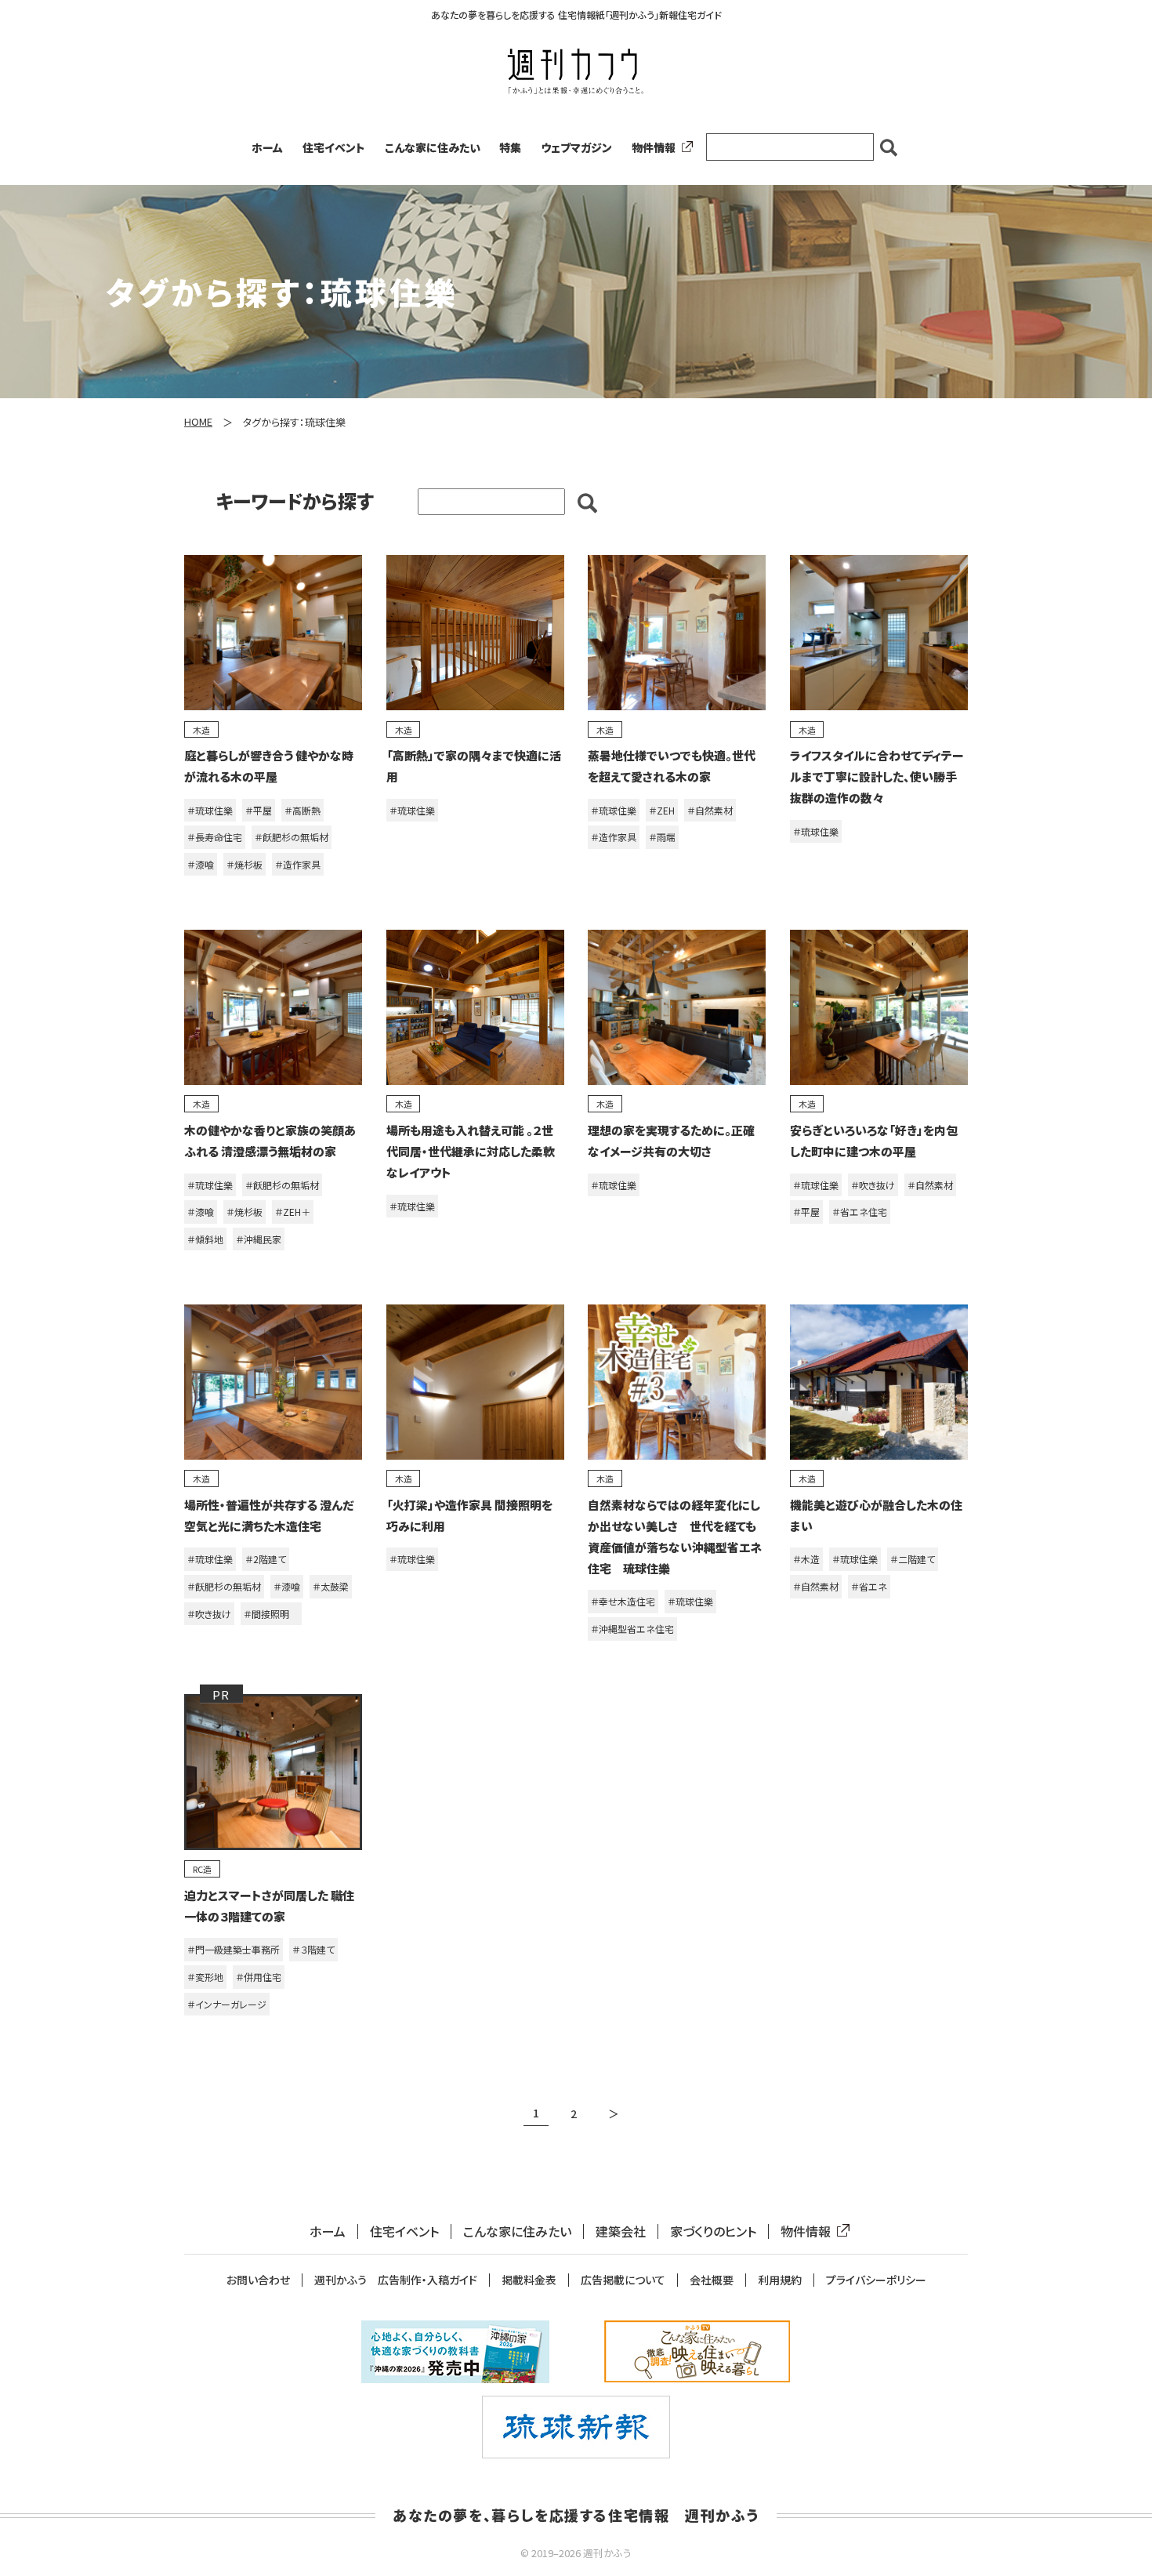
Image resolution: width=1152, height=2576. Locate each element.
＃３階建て (313, 1949)
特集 (510, 147)
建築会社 (621, 2231)
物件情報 (654, 147)
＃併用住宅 (259, 1977)
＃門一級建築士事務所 (234, 1949)
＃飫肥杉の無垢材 (292, 837)
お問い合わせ (258, 2280)
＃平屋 (259, 810)
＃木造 (806, 1559)
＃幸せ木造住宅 (623, 1601)
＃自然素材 (710, 810)
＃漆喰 (201, 864)
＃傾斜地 (205, 1239)
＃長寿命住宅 (215, 837)
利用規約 (780, 2280)
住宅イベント (334, 147)
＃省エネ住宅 (860, 1212)
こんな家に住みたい (433, 147)
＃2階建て (266, 1559)
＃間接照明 (271, 1614)
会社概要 (712, 2280)
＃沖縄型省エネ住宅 (632, 1629)
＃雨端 (662, 837)
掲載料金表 (529, 2280)
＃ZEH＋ (293, 1212)
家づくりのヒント (713, 2231)
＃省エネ (869, 1586)
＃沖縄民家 (259, 1239)
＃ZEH (662, 810)
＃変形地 (205, 1977)
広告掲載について (623, 2280)
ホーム (267, 147)
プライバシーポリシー (876, 2280)
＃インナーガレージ (227, 2004)
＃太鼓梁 (331, 1586)
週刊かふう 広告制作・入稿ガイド (396, 2280)
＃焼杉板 (245, 864)
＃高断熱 (302, 810)
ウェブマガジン (576, 147)
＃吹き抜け (873, 1185)
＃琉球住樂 (210, 810)
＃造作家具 (298, 864)
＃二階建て (913, 1559)
